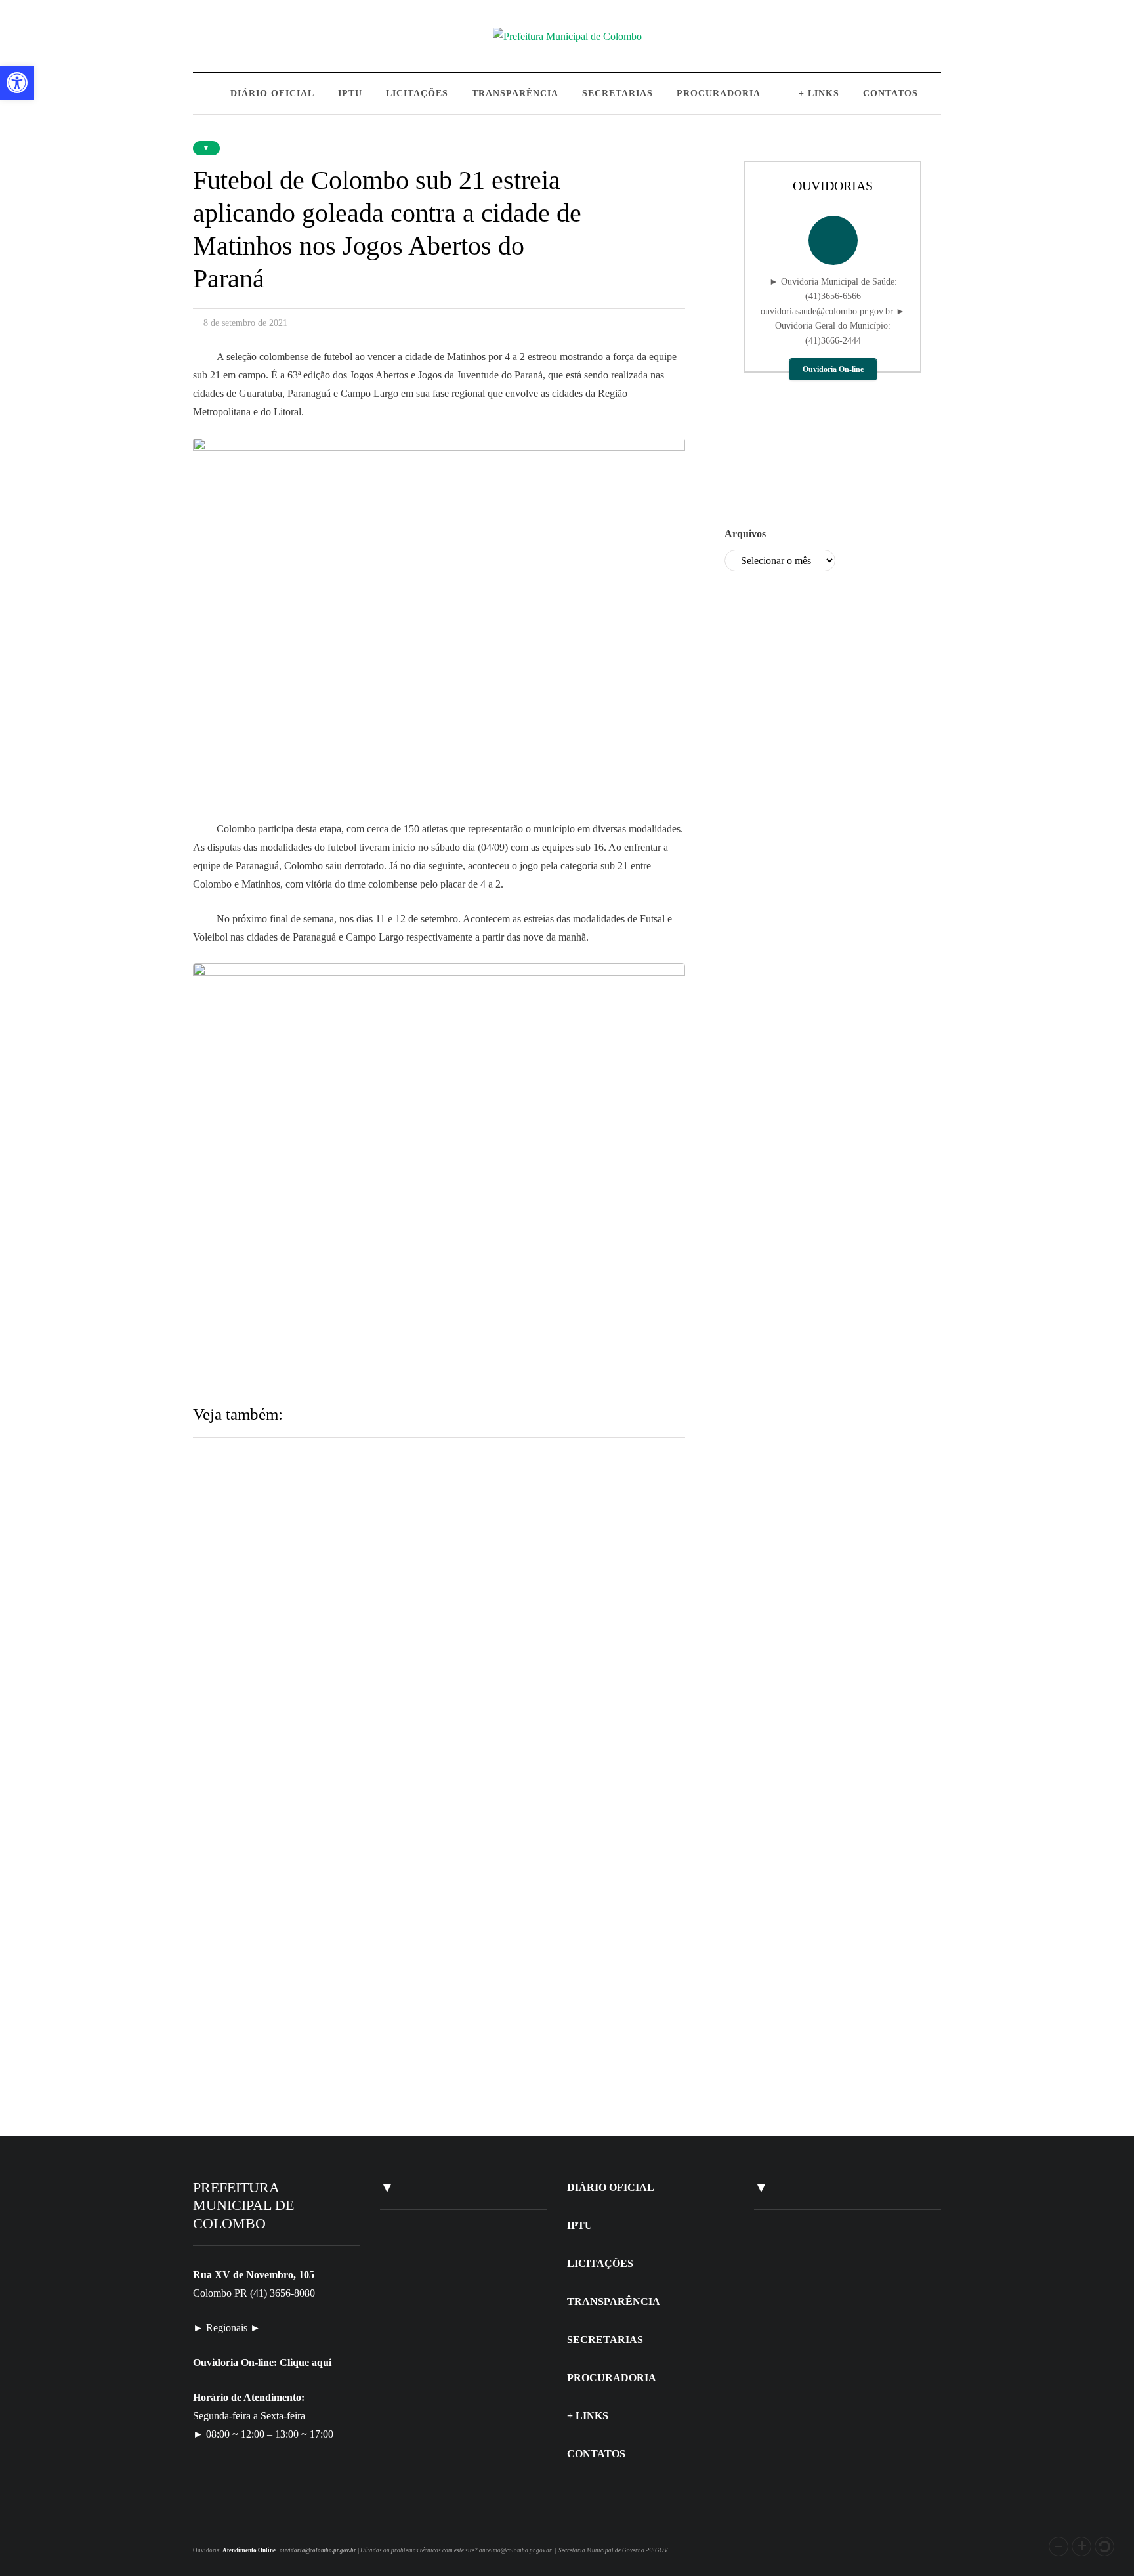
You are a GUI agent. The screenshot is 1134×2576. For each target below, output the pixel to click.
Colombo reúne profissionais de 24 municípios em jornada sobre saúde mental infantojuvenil (535, 1572)
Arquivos (745, 534)
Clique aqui (305, 2362)
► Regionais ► (227, 2328)
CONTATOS (891, 93)
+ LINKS (819, 93)
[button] (1059, 2546)
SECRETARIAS (618, 93)
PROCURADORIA (719, 93)
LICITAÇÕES (417, 93)
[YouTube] (242, 2522)
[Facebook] (227, 2522)
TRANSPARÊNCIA (515, 93)
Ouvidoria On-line (833, 369)
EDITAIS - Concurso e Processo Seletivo (461, 2461)
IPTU (350, 93)
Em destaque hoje (283, 1926)
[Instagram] (211, 2522)
